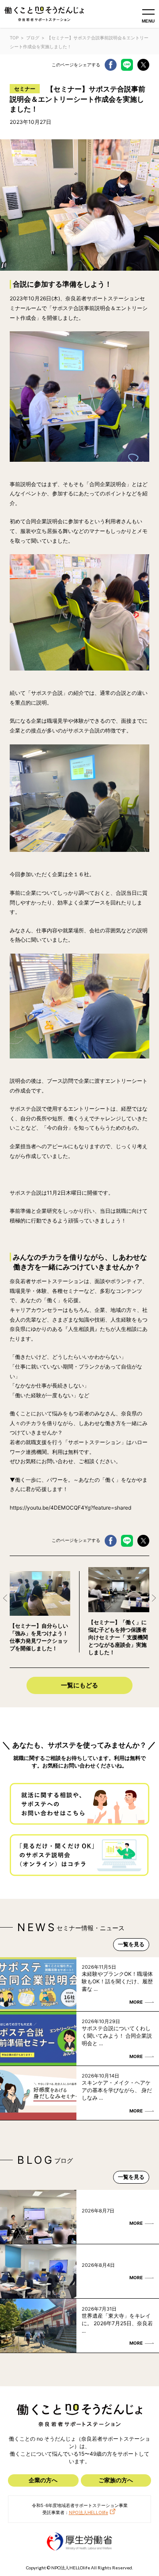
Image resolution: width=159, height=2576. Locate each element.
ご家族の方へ (116, 2480)
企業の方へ (43, 2480)
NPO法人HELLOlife (89, 2512)
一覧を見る (131, 1944)
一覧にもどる (79, 1685)
